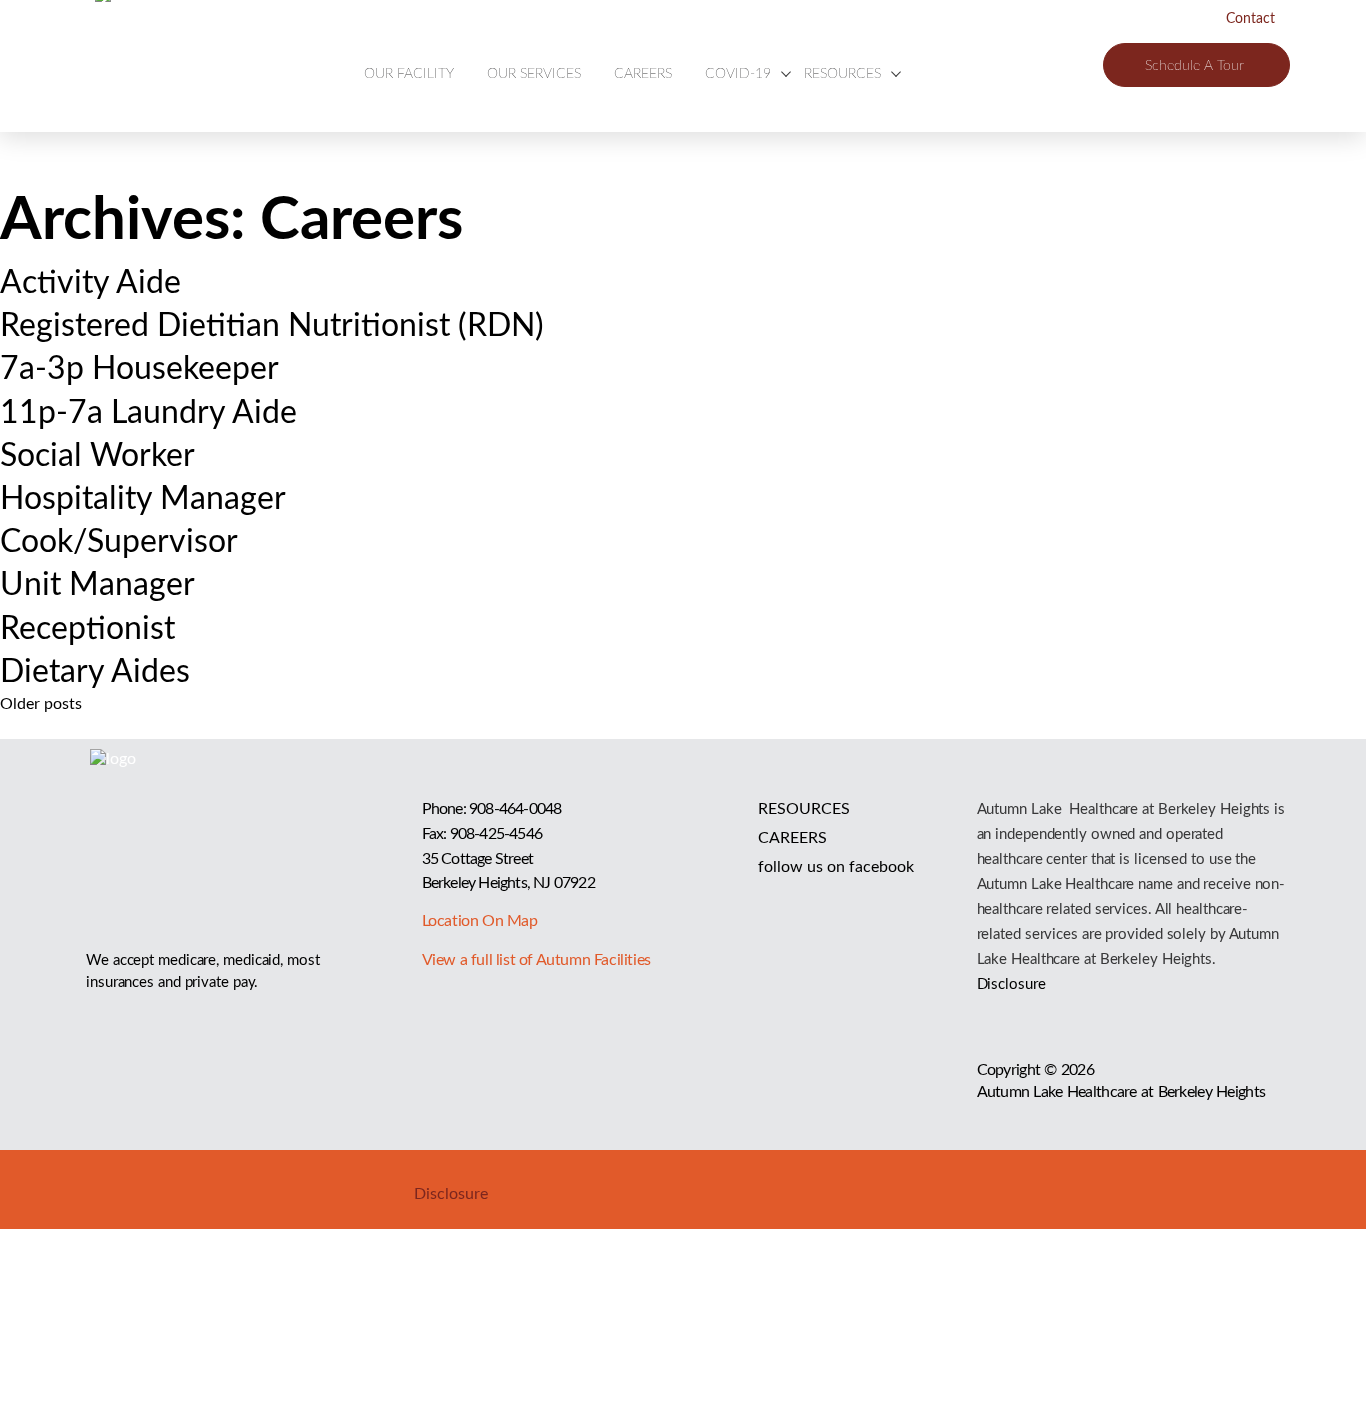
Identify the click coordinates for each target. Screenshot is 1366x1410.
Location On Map (480, 921)
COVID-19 (738, 74)
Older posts (41, 704)
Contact (1250, 19)
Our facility (409, 74)
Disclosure (1011, 984)
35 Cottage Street (477, 859)
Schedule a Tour (1194, 66)
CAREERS (643, 74)
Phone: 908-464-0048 (492, 809)
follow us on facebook (836, 867)
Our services (534, 74)
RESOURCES (804, 809)
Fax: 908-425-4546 (482, 834)
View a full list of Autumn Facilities (536, 960)
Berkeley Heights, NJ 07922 (508, 883)
